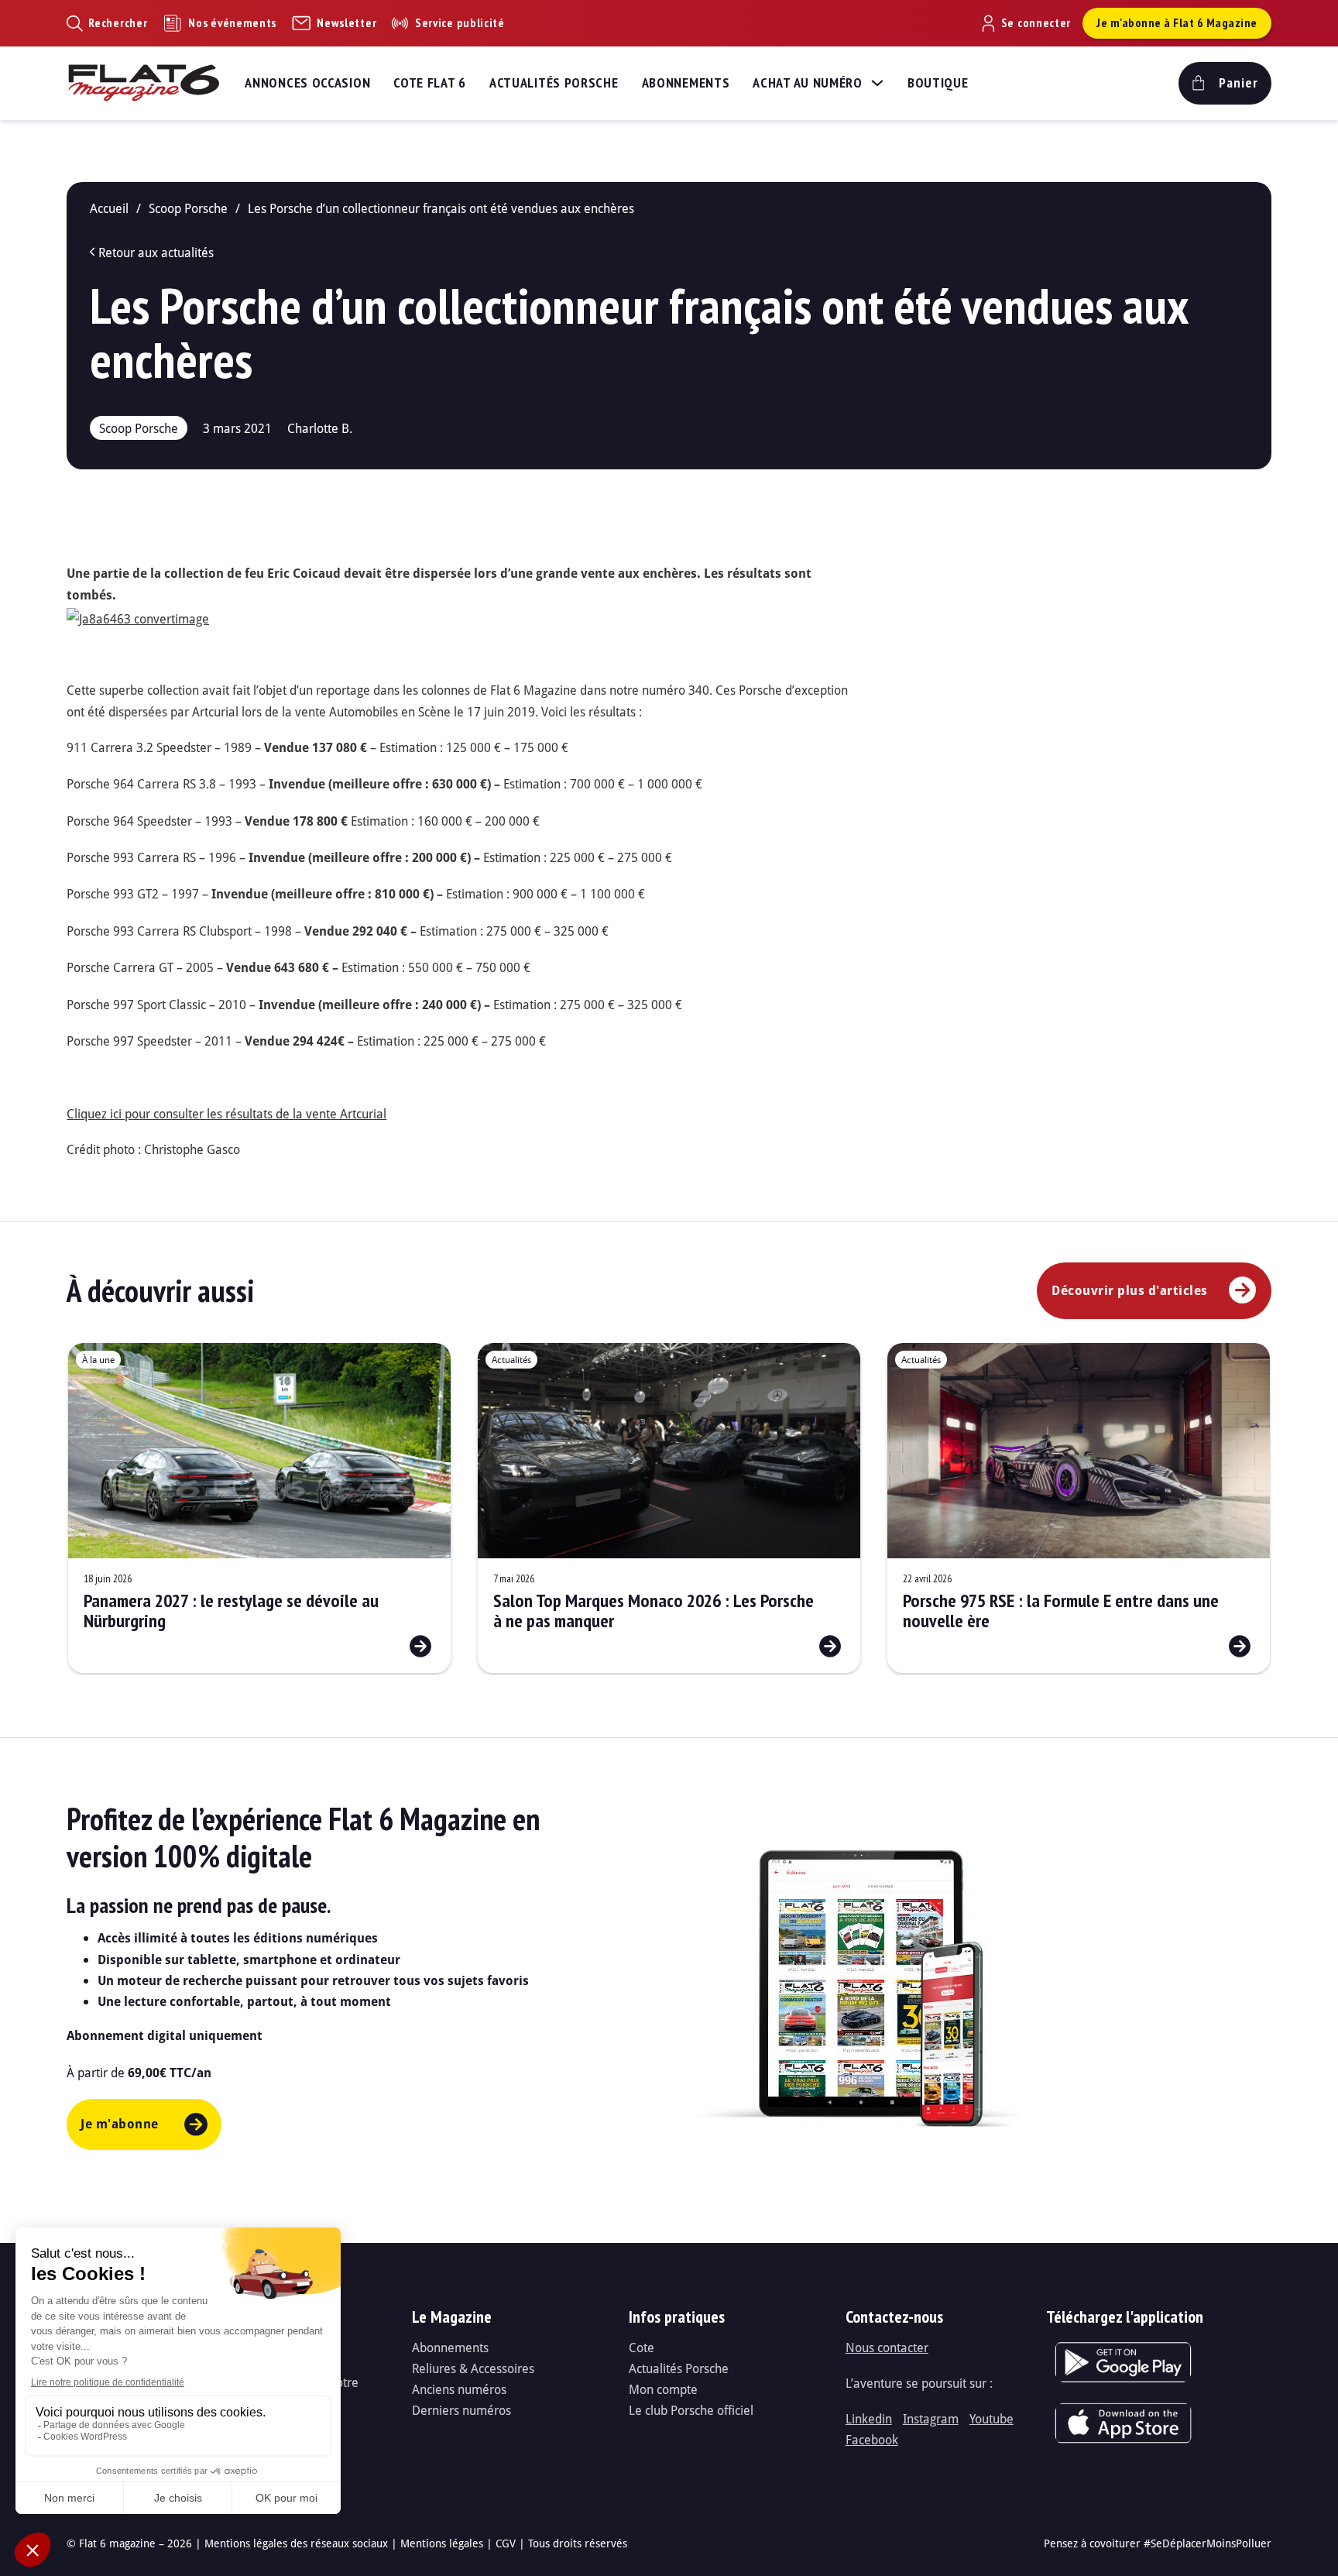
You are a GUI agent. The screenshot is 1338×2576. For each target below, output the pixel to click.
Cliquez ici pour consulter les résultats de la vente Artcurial (226, 1113)
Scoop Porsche (188, 208)
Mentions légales (442, 2543)
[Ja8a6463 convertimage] (138, 617)
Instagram (931, 2418)
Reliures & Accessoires (473, 2368)
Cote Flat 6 (430, 82)
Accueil (109, 208)
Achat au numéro (808, 82)
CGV (506, 2543)
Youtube (991, 2418)
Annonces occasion (307, 82)
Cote (642, 2347)
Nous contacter (887, 2347)
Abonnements (686, 82)
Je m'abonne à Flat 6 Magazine (1177, 22)
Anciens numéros (459, 2389)
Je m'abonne (120, 2124)
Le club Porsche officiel (691, 2410)
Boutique (938, 82)
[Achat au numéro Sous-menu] (877, 83)
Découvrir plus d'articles (1130, 1290)
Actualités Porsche (554, 82)
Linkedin (869, 2418)
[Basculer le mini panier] (1225, 83)
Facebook (872, 2439)
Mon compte (663, 2389)
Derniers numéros (461, 2410)
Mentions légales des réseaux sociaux (296, 2543)
